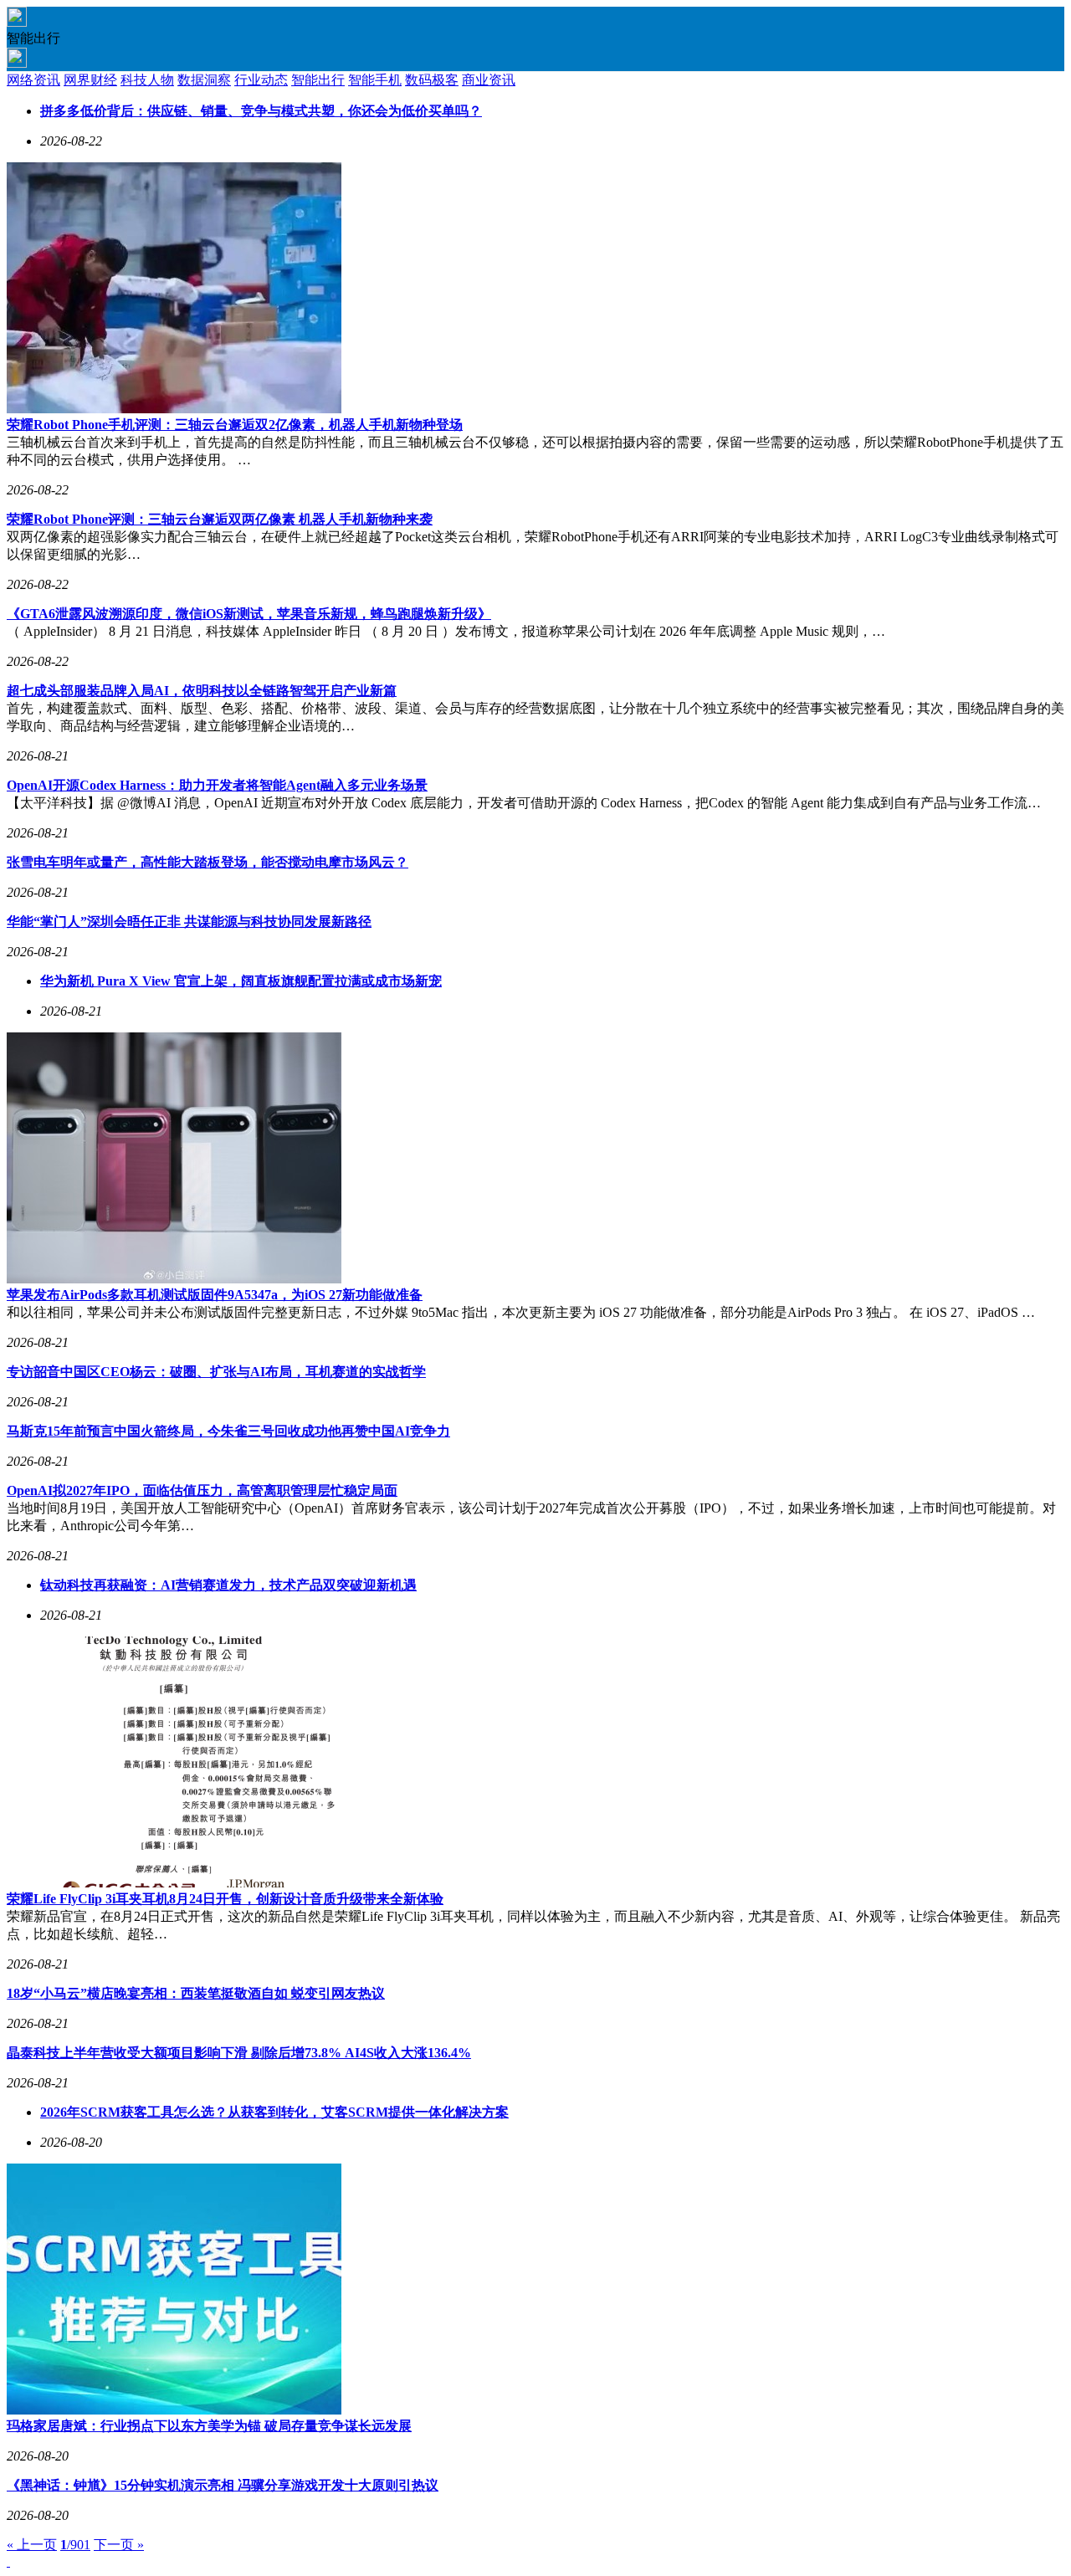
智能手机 (375, 80)
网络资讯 (33, 80)
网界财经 (90, 80)
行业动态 (261, 80)
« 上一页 (32, 2545)
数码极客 (432, 80)
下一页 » (119, 2545)
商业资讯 (489, 80)
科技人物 (147, 80)
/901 (75, 2545)
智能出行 (318, 80)
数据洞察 (204, 80)
